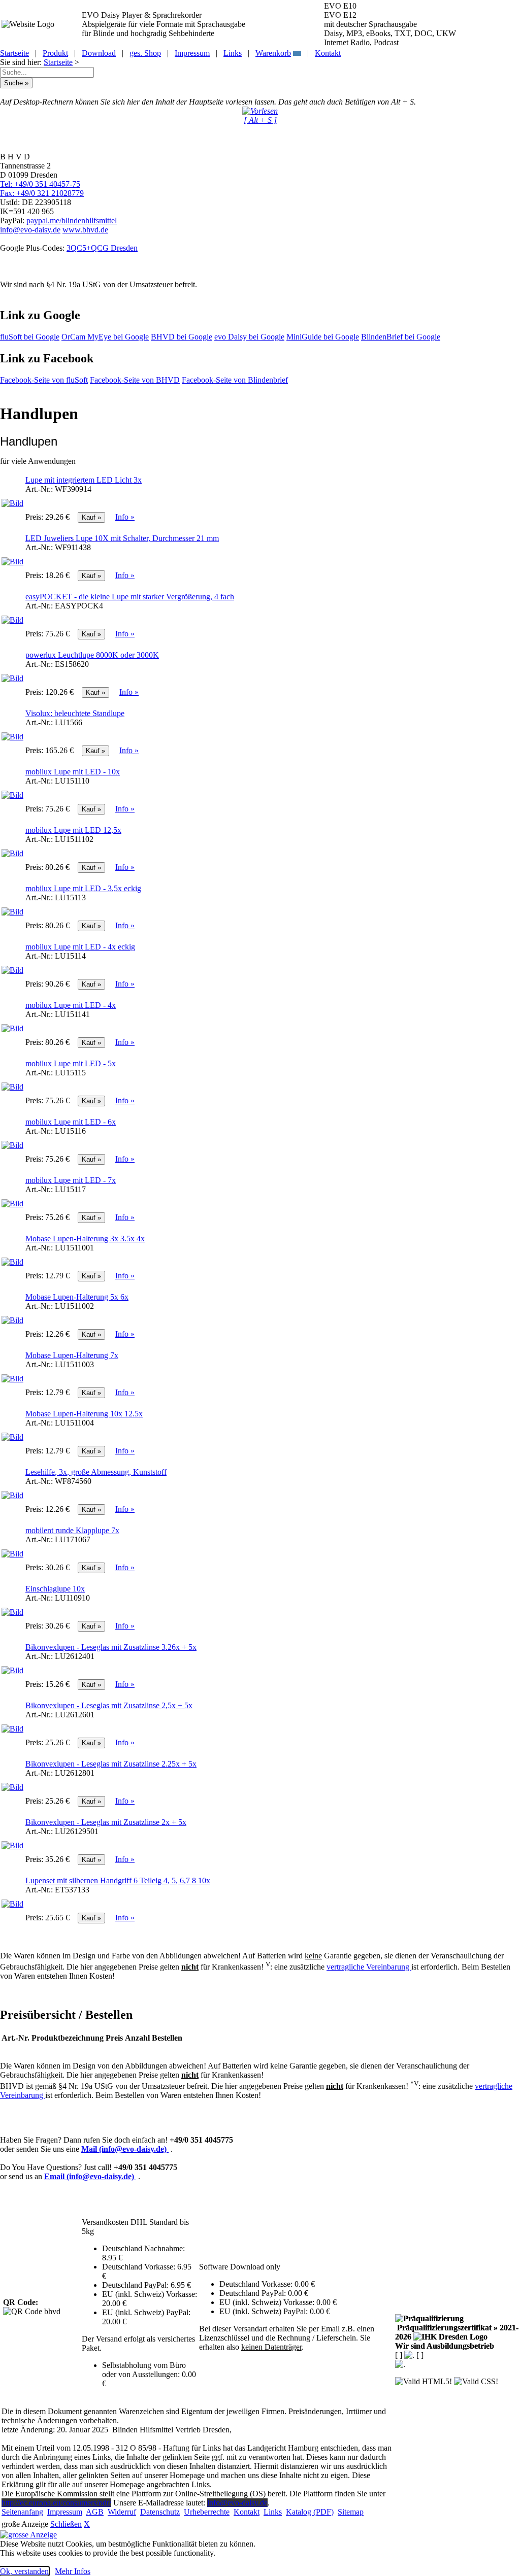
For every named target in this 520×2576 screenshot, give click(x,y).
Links (233, 53)
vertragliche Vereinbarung (369, 1967)
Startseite (14, 53)
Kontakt (328, 53)
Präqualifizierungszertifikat (457, 2332)
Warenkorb (273, 53)
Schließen (66, 2524)
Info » (125, 517)
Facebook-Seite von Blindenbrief (235, 380)
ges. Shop (145, 53)
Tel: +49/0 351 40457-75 (40, 184)
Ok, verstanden (24, 2571)
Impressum (192, 53)
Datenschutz (160, 2512)
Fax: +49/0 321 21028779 (42, 193)
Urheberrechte (207, 2512)
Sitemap (351, 2512)
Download (99, 53)
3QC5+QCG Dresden (102, 248)
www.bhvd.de (85, 230)
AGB (95, 2512)
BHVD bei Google (182, 337)
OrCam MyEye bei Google (105, 337)
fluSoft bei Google (30, 337)
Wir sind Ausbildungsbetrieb (445, 2346)
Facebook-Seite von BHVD (135, 380)
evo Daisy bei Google (249, 337)
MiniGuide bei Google (323, 337)
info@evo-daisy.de (30, 230)
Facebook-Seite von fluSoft (44, 380)
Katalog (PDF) (310, 2512)
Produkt (55, 53)
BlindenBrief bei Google (401, 337)
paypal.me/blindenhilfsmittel (72, 221)
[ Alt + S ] (260, 120)
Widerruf (122, 2512)
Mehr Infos (73, 2571)
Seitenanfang (22, 2512)
